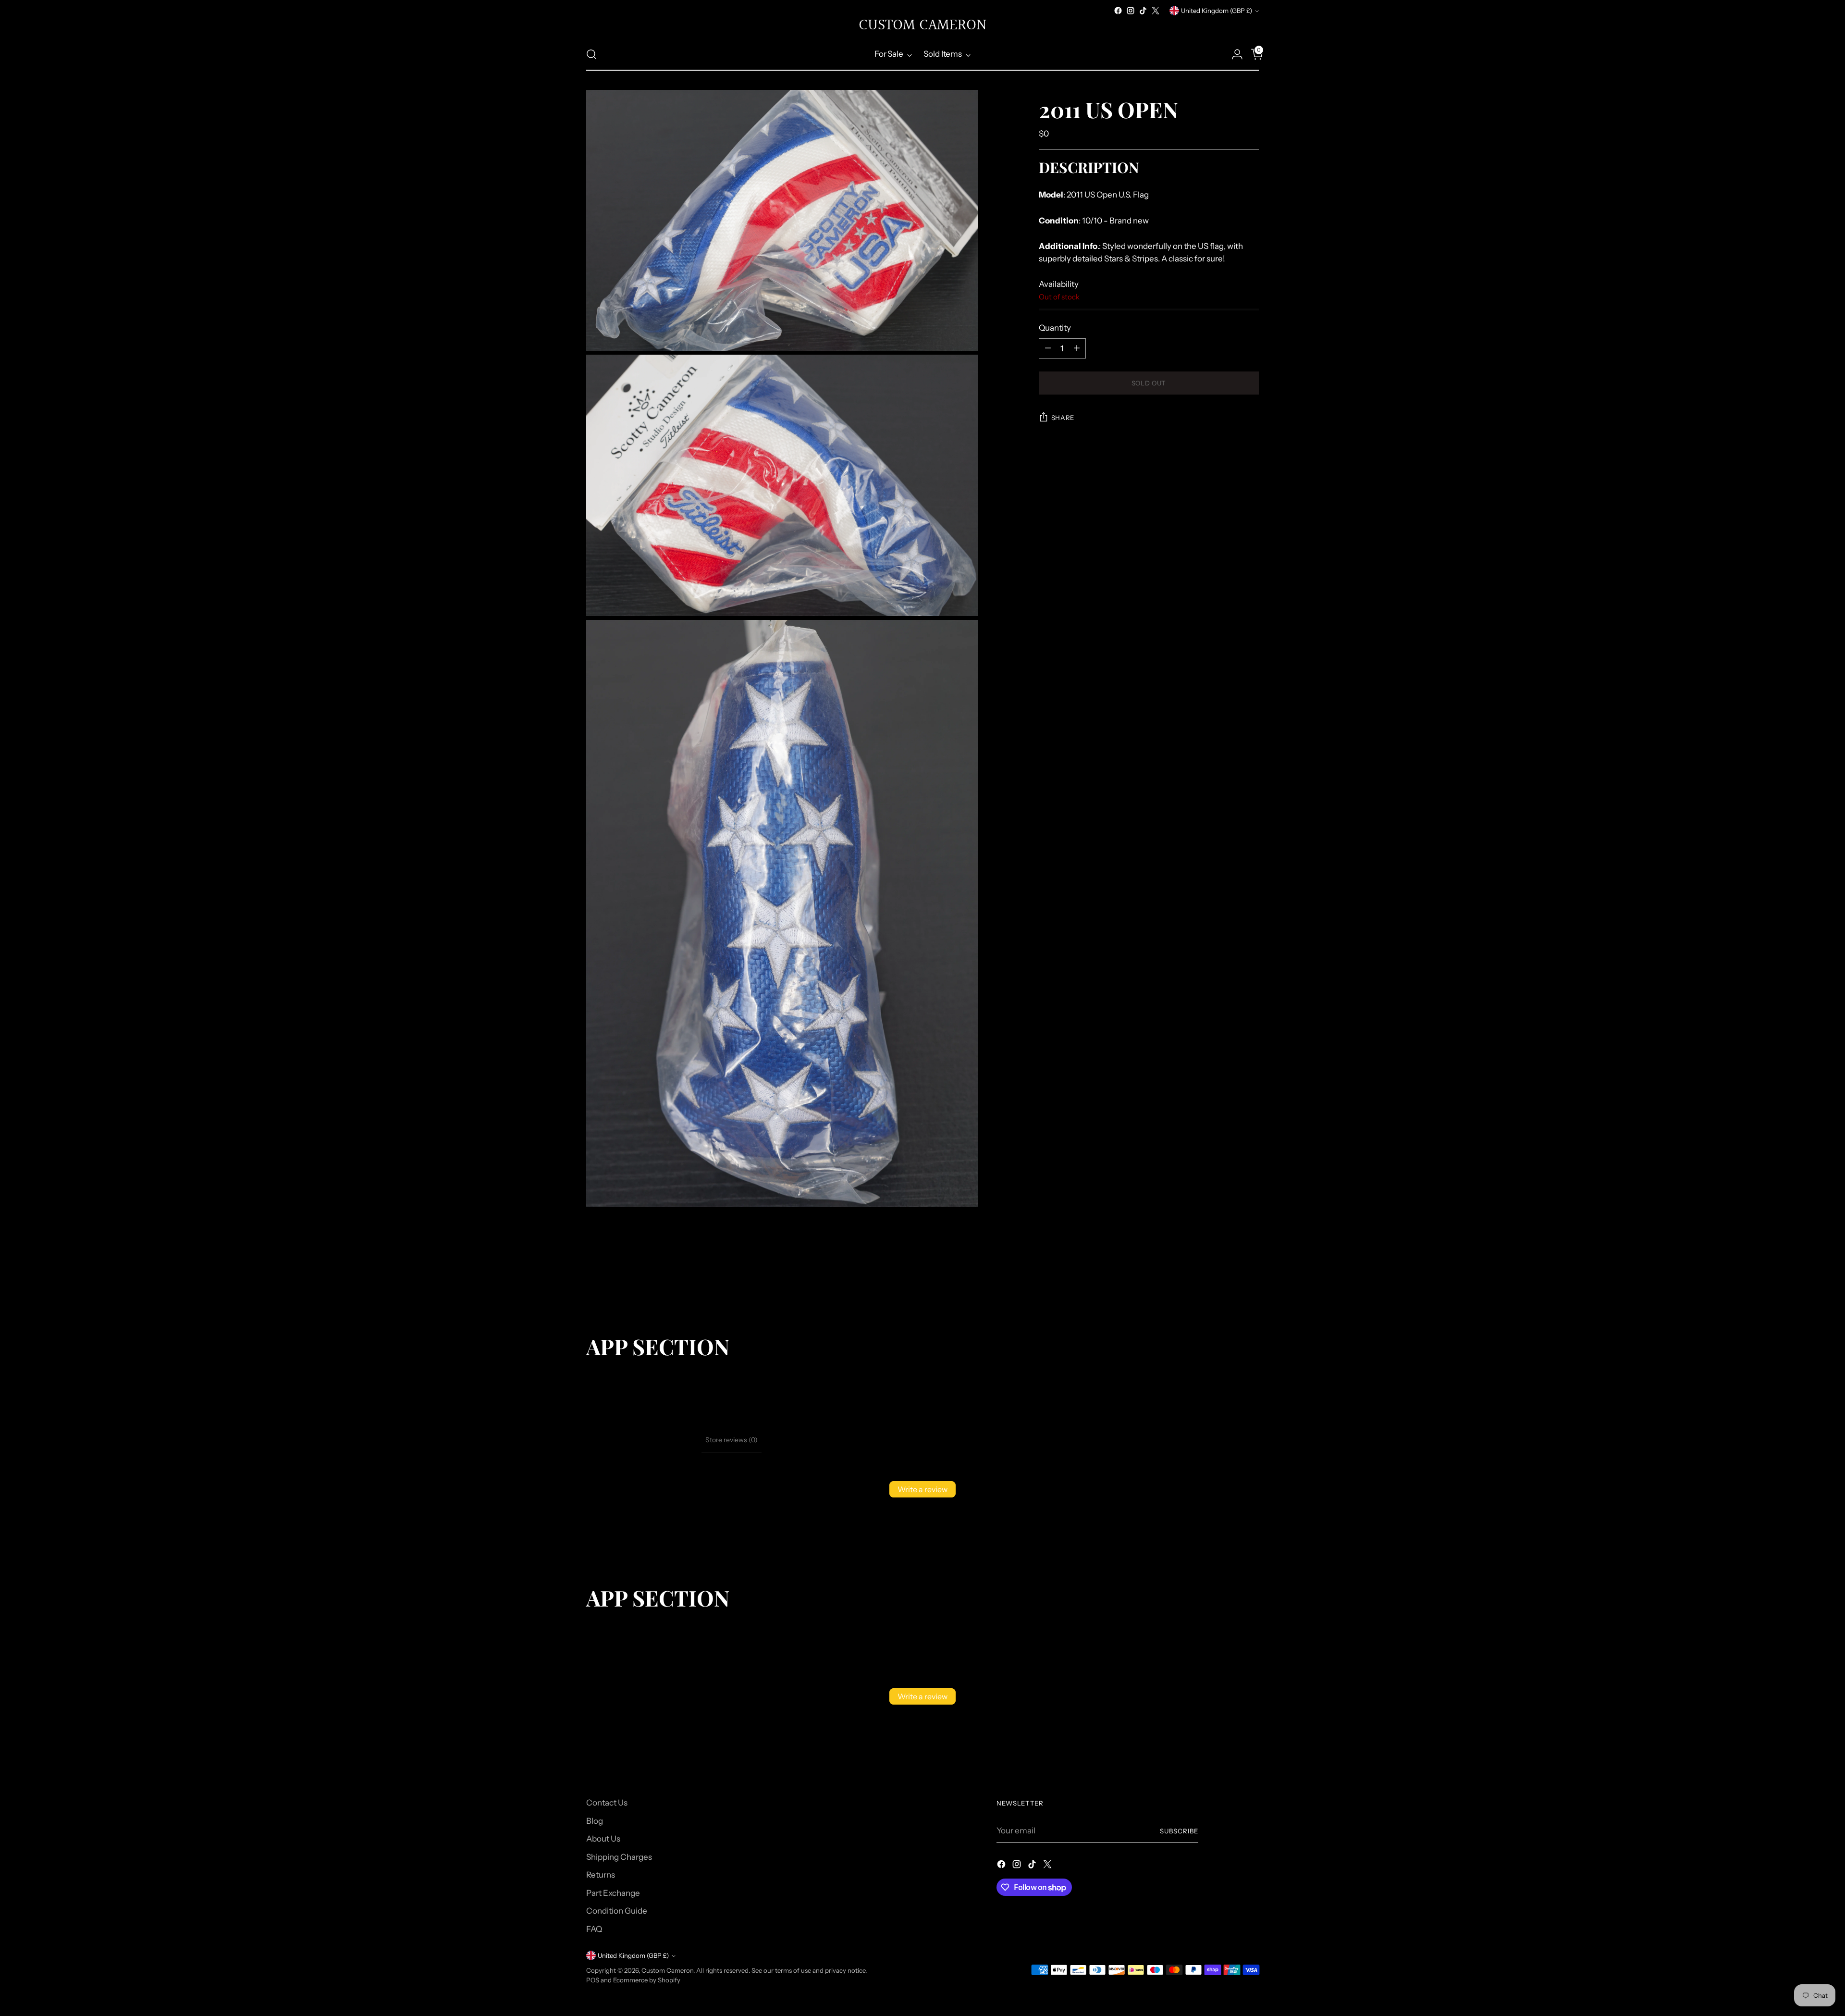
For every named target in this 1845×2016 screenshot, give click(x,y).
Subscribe (1179, 1831)
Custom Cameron (667, 1970)
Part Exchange (613, 1893)
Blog (595, 1821)
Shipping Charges (619, 1857)
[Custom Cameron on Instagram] (1131, 11)
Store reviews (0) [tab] (732, 1440)
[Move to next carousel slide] (1251, 1282)
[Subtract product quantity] (1048, 348)
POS (593, 1980)
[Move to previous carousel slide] (1229, 1283)
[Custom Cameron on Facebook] (1118, 11)
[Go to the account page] (1233, 54)
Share (1063, 418)
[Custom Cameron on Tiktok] (1143, 11)
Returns (601, 1875)
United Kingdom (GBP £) (1217, 11)
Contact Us (607, 1803)
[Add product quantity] (1077, 348)
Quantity (1055, 328)
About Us (603, 1839)
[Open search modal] (591, 54)
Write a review (922, 1489)
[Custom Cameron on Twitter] (1156, 11)
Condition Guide (617, 1911)
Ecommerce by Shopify (647, 1980)
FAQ (594, 1929)
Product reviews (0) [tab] (668, 1440)
